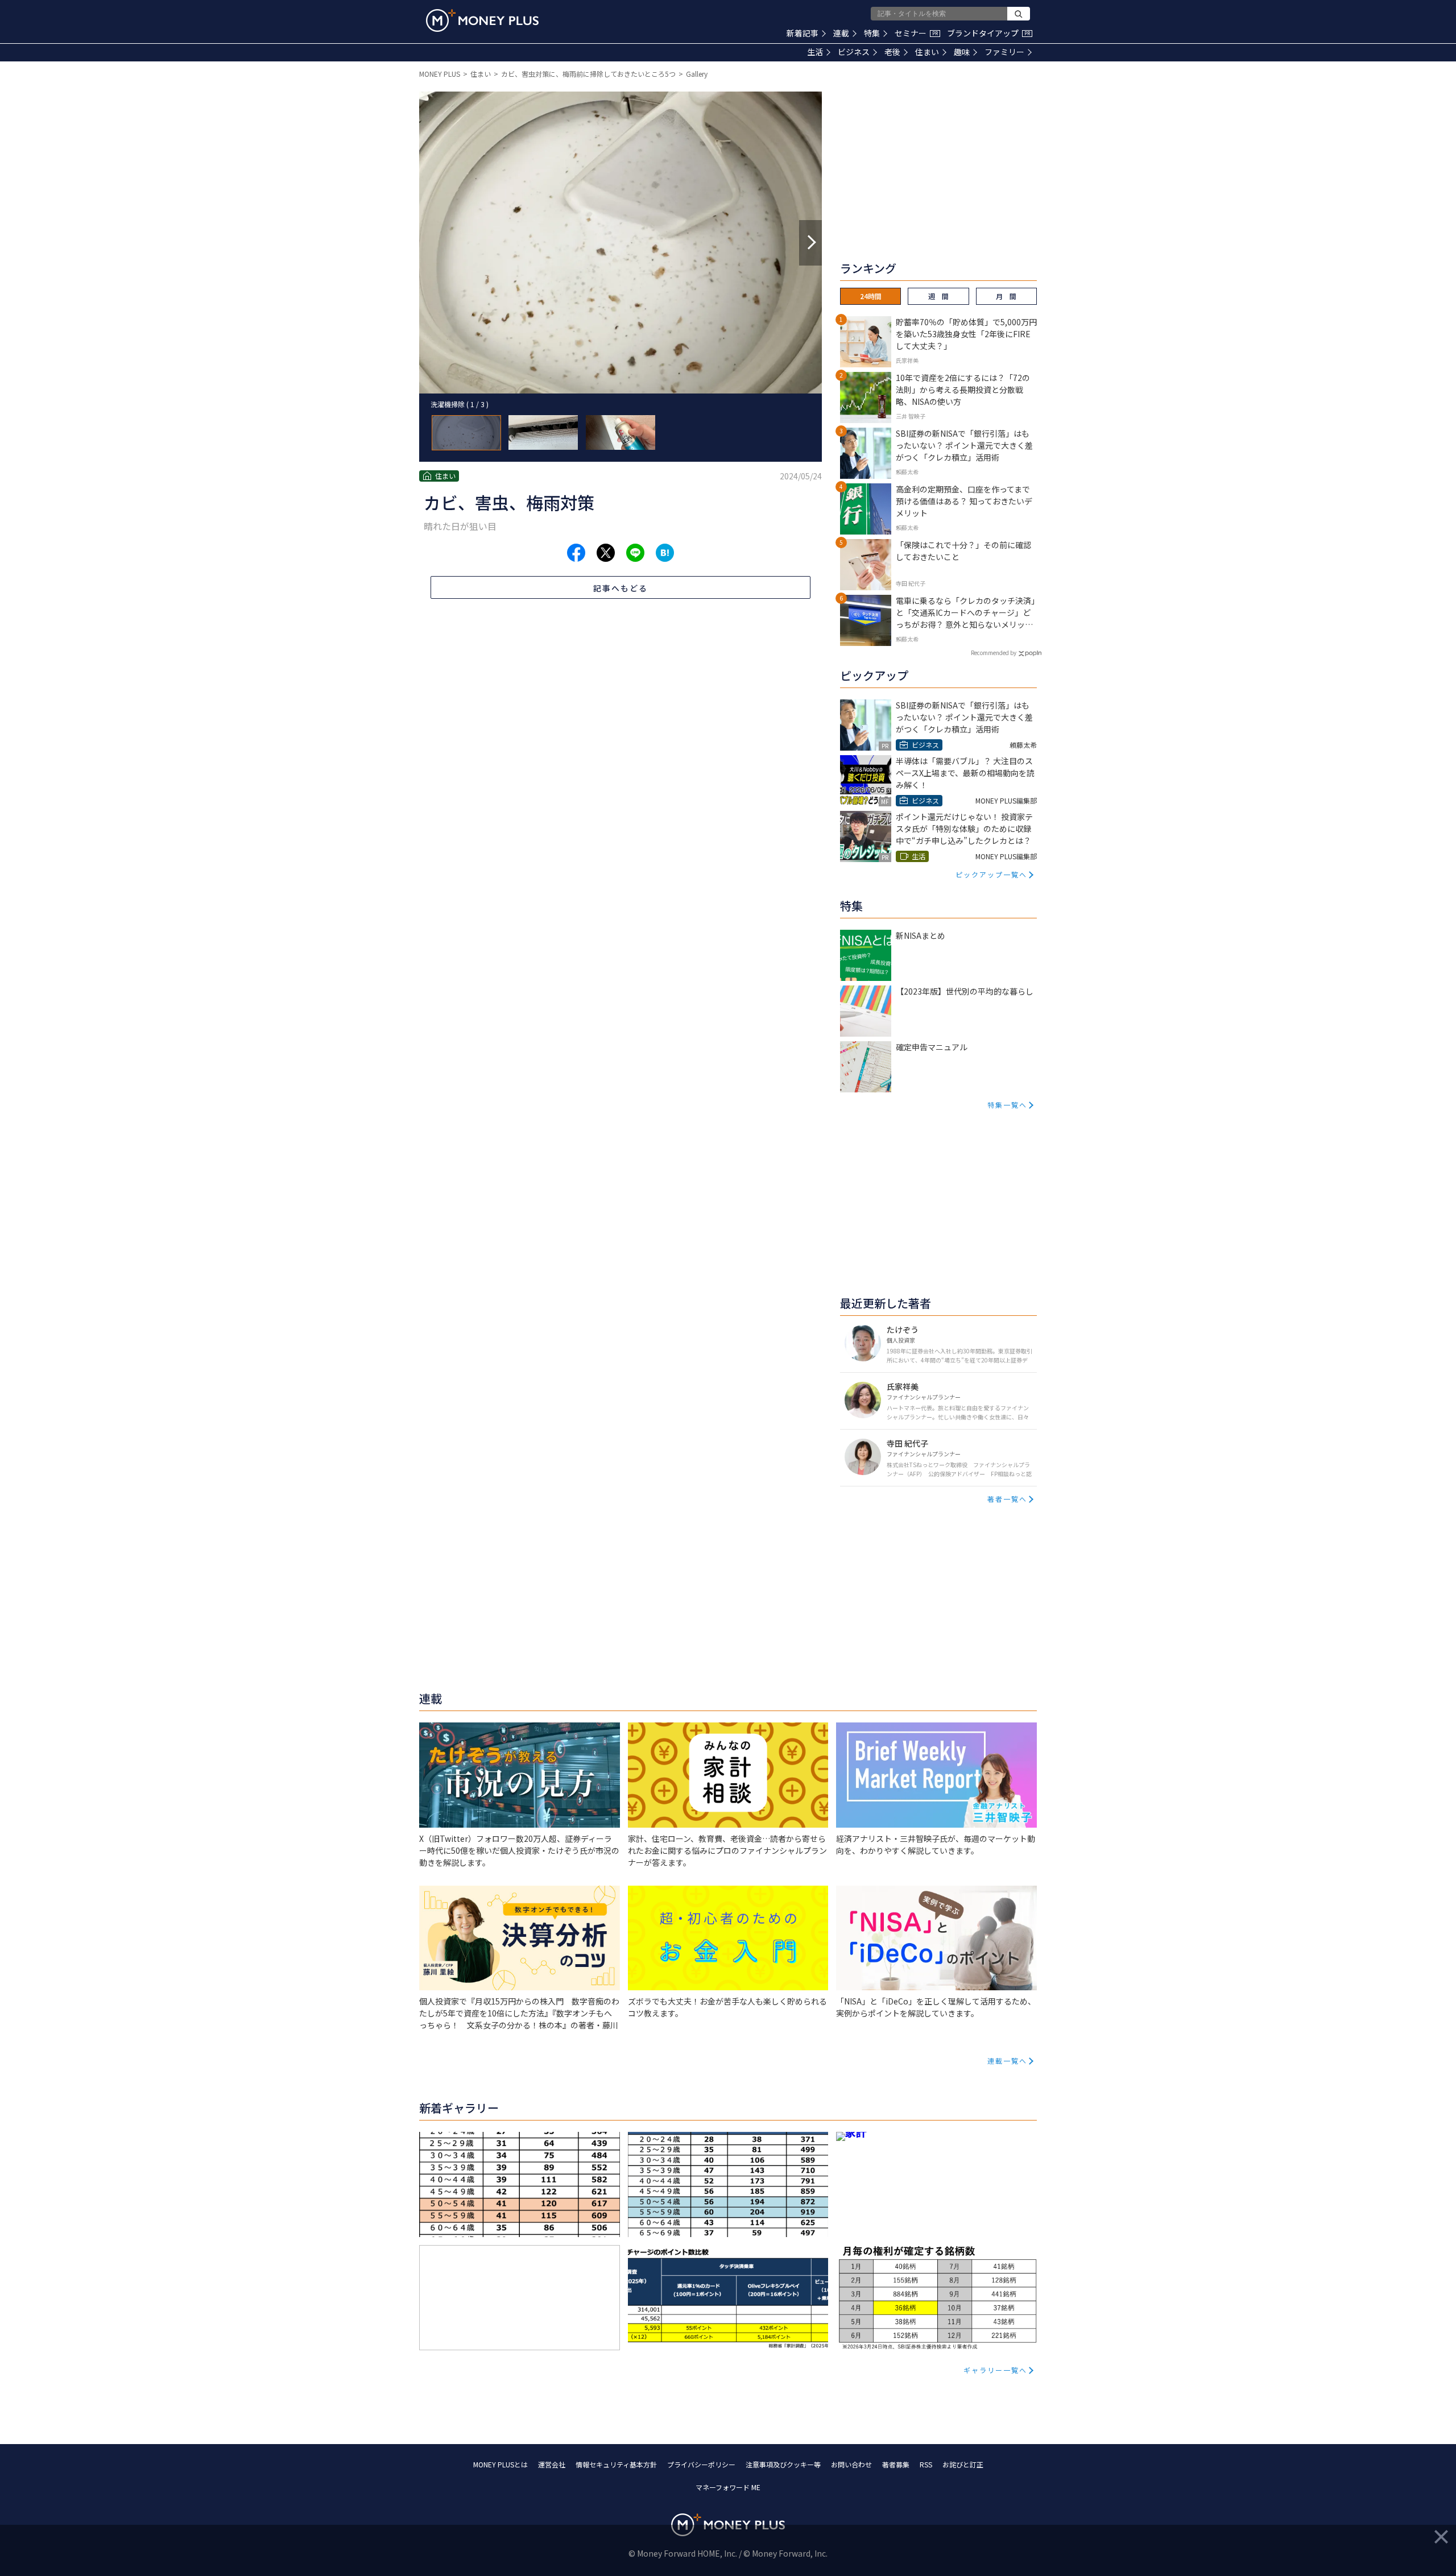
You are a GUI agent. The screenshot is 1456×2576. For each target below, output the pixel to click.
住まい (927, 52)
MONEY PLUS (440, 74)
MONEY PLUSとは (500, 2464)
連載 (841, 33)
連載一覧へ (1007, 2061)
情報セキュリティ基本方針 (616, 2464)
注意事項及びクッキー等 (783, 2464)
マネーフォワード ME (728, 2487)
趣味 (962, 52)
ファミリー (1004, 52)
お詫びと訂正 (963, 2464)
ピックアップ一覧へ (991, 874)
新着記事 (803, 33)
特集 (872, 33)
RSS (926, 2464)
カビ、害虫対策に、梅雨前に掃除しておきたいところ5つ (588, 74)
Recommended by (994, 653)
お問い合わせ (851, 2464)
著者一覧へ (1007, 1499)
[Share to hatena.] (665, 553)
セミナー (916, 33)
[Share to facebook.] (576, 553)
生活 (815, 52)
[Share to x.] (606, 553)
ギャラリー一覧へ (995, 2370)
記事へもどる (621, 588)
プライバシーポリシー (701, 2464)
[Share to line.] (635, 553)
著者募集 (896, 2464)
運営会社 (552, 2464)
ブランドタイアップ (988, 33)
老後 (892, 52)
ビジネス (854, 52)
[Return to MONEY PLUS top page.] (482, 20)
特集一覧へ (1007, 1105)
